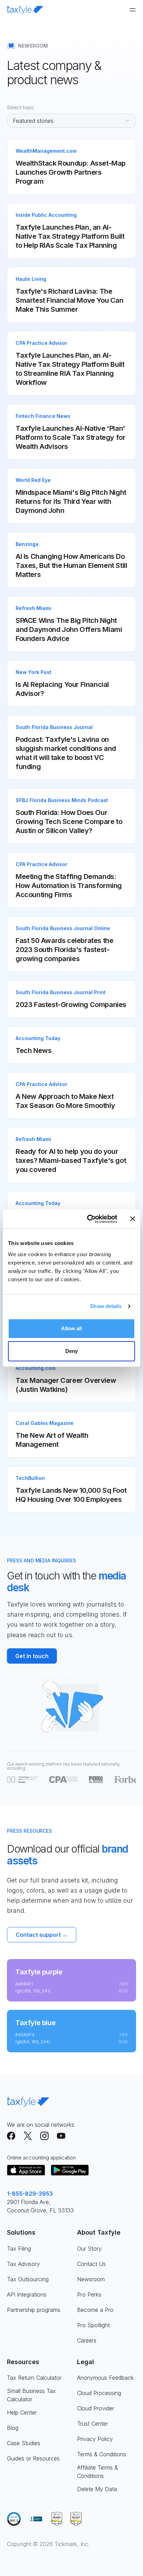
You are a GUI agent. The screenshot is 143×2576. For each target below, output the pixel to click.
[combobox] (71, 121)
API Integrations (27, 2294)
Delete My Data (97, 2489)
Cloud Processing (99, 2393)
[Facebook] (11, 2136)
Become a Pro (95, 2310)
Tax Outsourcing (28, 2279)
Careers (87, 2340)
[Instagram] (44, 2136)
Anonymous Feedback (105, 2378)
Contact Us (91, 2264)
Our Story (89, 2249)
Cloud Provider (96, 2408)
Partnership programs (34, 2310)
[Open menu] (133, 10)
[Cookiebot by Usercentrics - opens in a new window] (89, 1219)
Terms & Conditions (102, 2454)
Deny (71, 1351)
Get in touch (32, 1656)
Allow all (72, 1328)
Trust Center (92, 2424)
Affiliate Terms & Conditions (98, 2472)
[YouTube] (61, 2136)
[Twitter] (28, 2136)
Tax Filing (19, 2249)
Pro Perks (89, 2294)
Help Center (22, 2412)
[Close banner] (133, 1219)
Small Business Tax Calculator (31, 2395)
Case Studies (24, 2443)
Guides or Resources (33, 2458)
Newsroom (91, 2279)
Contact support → (42, 1935)
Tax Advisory (23, 2264)
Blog (13, 2428)
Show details (106, 1306)
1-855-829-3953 (30, 2194)
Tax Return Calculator (34, 2378)
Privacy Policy (95, 2439)
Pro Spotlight (93, 2325)
